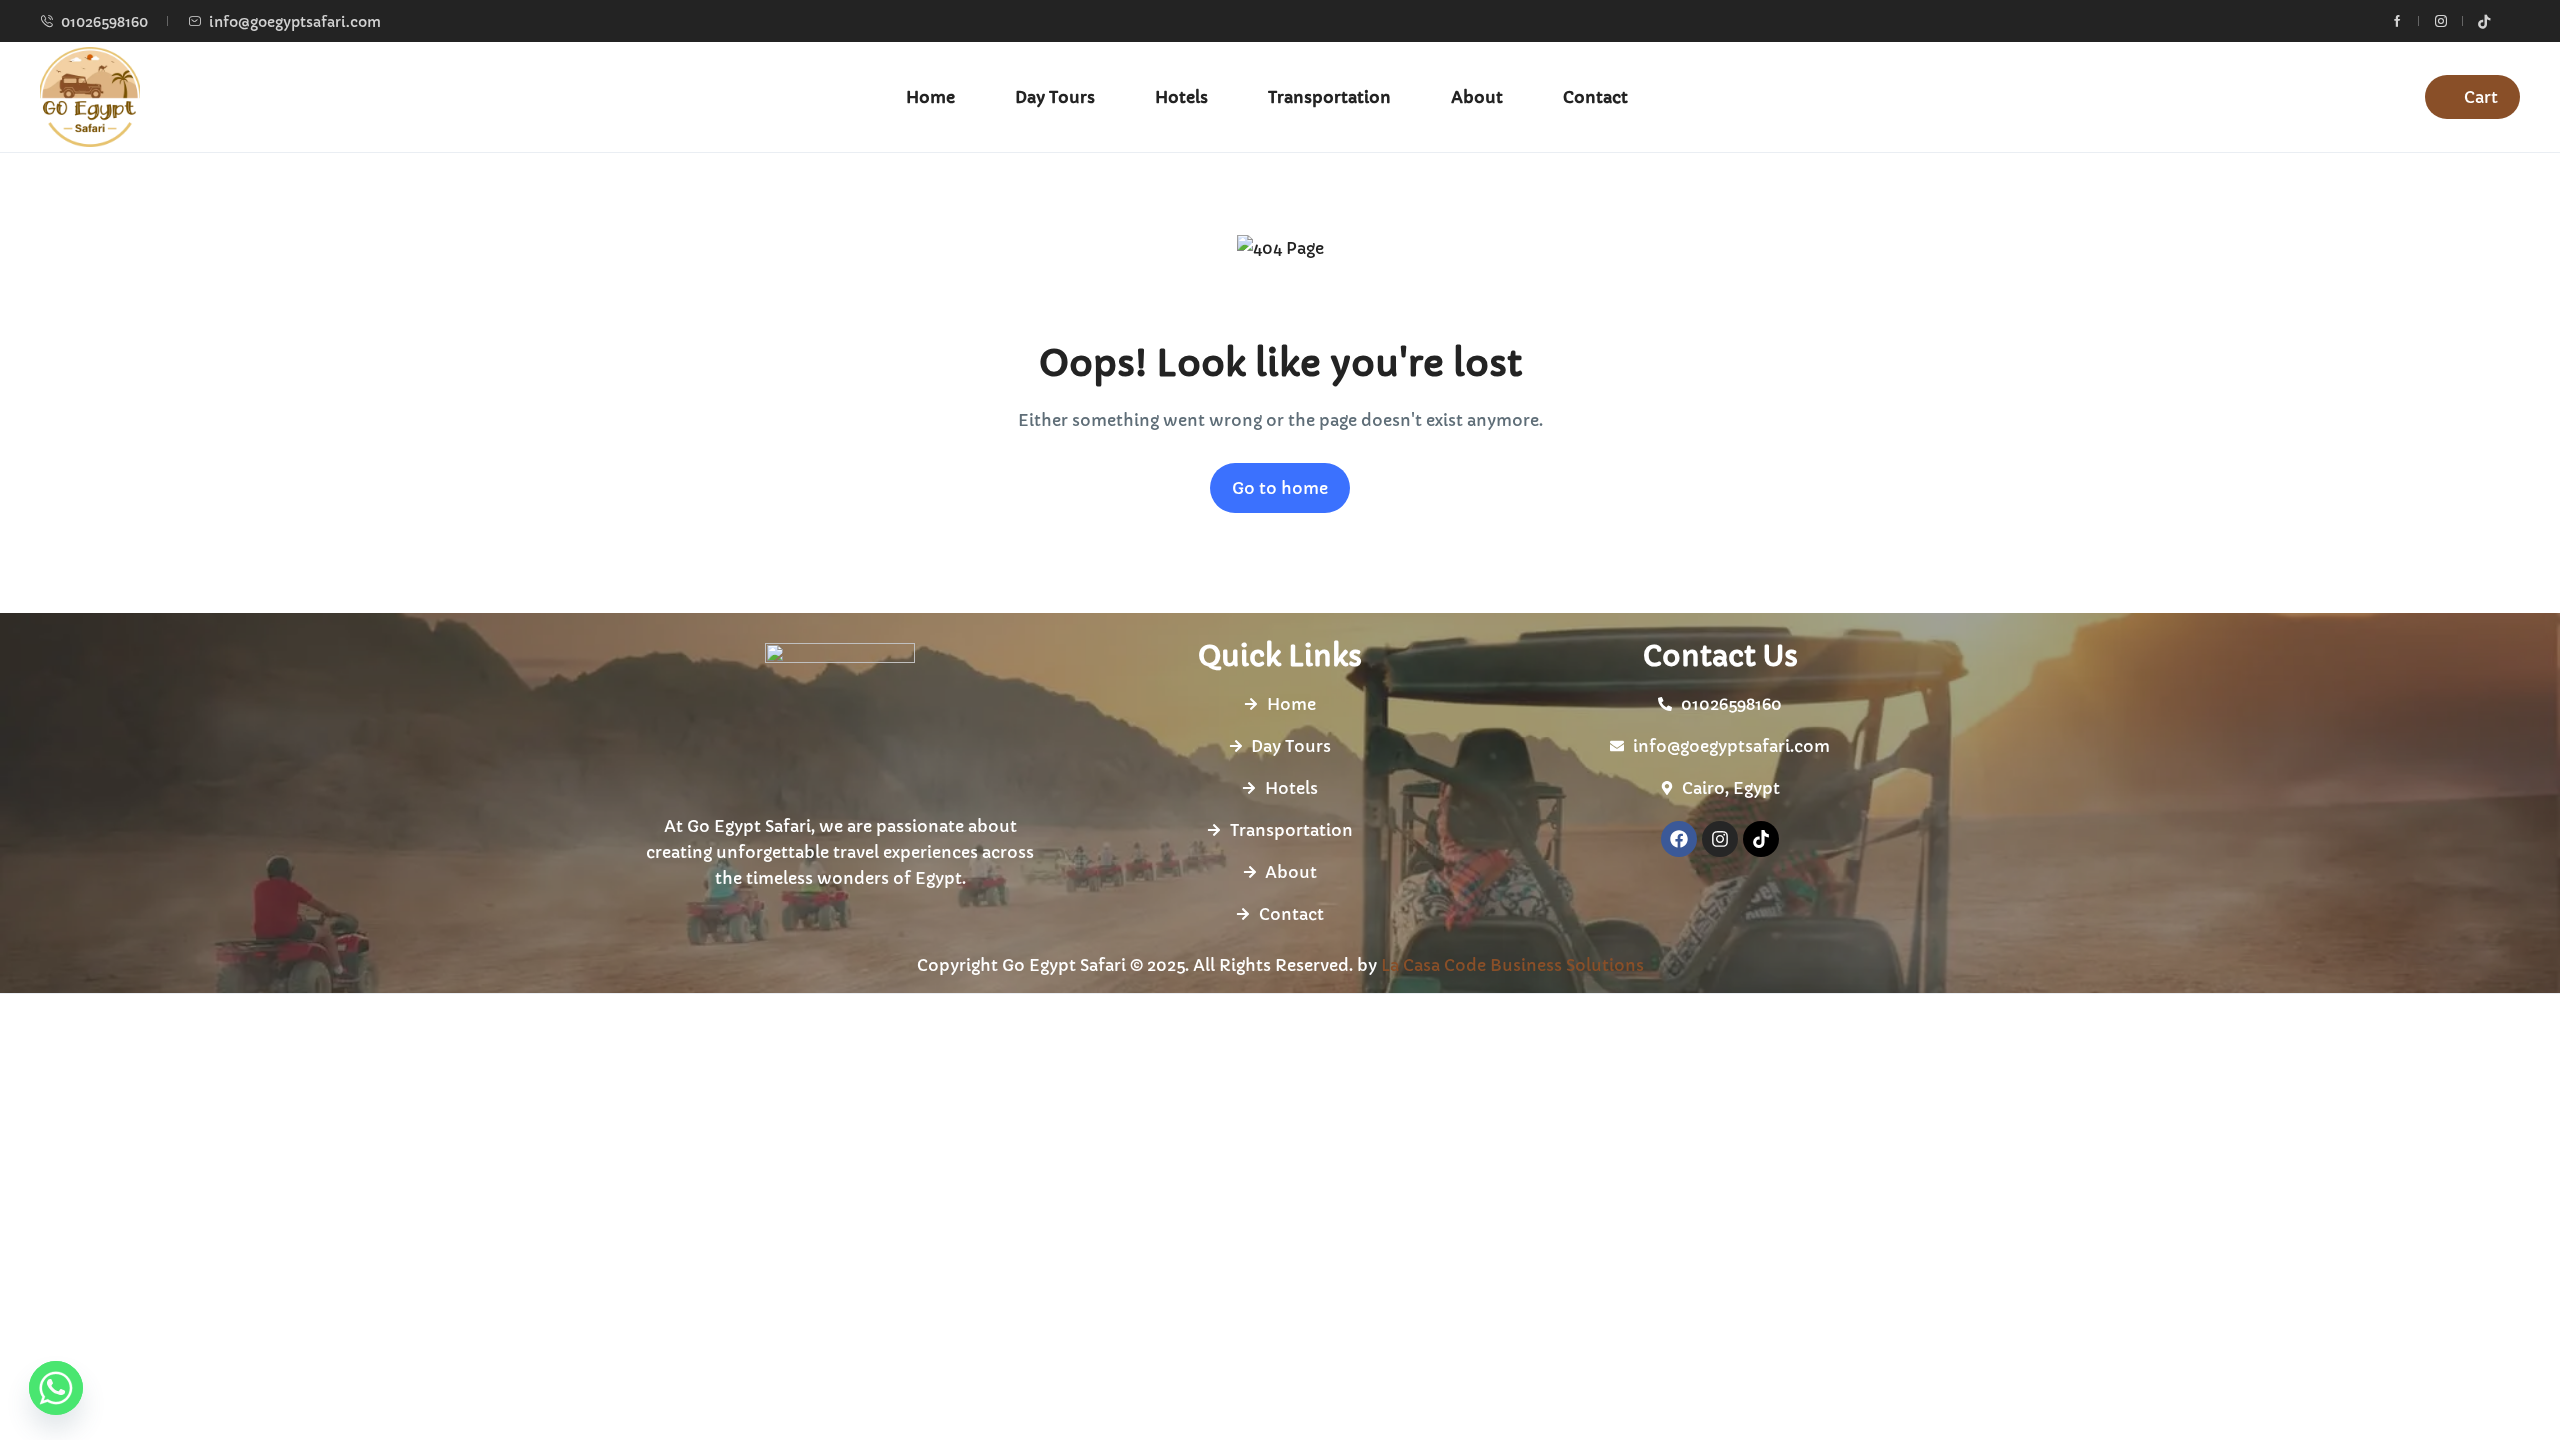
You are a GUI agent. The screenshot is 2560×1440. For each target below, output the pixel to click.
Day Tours (1055, 97)
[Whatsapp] (56, 1388)
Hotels (1181, 97)
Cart (2481, 97)
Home (930, 97)
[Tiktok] (1761, 839)
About (1477, 97)
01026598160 (104, 22)
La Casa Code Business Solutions (1512, 965)
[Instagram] (1720, 839)
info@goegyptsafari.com (295, 22)
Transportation (1329, 97)
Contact (1595, 97)
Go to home (1280, 488)
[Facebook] (1679, 839)
